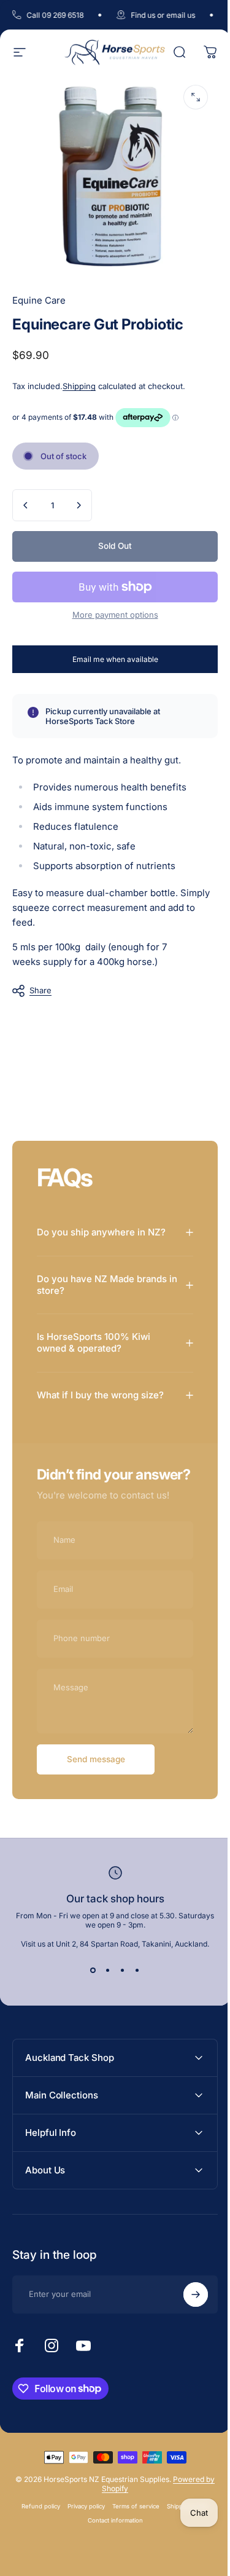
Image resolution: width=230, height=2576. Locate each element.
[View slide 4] (132, 1975)
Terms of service (131, 2511)
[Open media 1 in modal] (196, 97)
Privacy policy (81, 2511)
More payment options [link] (115, 615)
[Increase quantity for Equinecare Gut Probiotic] (79, 505)
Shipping (79, 386)
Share (40, 990)
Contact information (110, 2525)
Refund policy (36, 2511)
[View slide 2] (103, 1975)
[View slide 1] (88, 1975)
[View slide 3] (118, 1975)
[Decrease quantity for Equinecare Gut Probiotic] (26, 505)
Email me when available (115, 659)
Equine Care (39, 300)
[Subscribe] (186, 2299)
